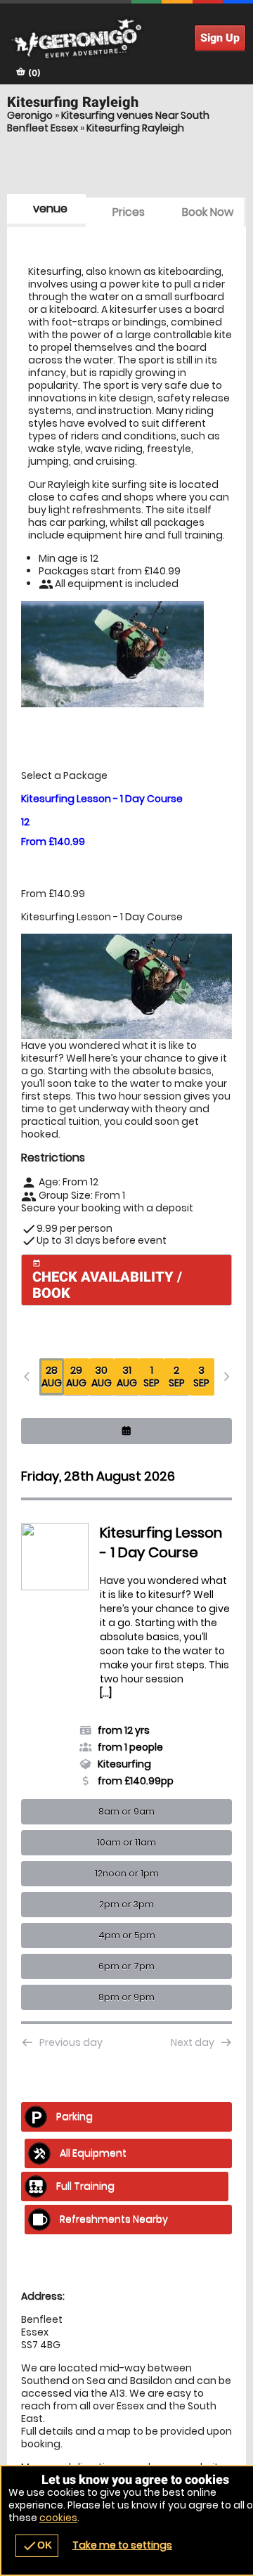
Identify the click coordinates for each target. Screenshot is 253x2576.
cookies (58, 2518)
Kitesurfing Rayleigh (135, 128)
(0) (33, 73)
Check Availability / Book (107, 1280)
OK (37, 2546)
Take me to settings (122, 2545)
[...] (52, 1654)
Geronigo (30, 115)
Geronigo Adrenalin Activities (126, 39)
